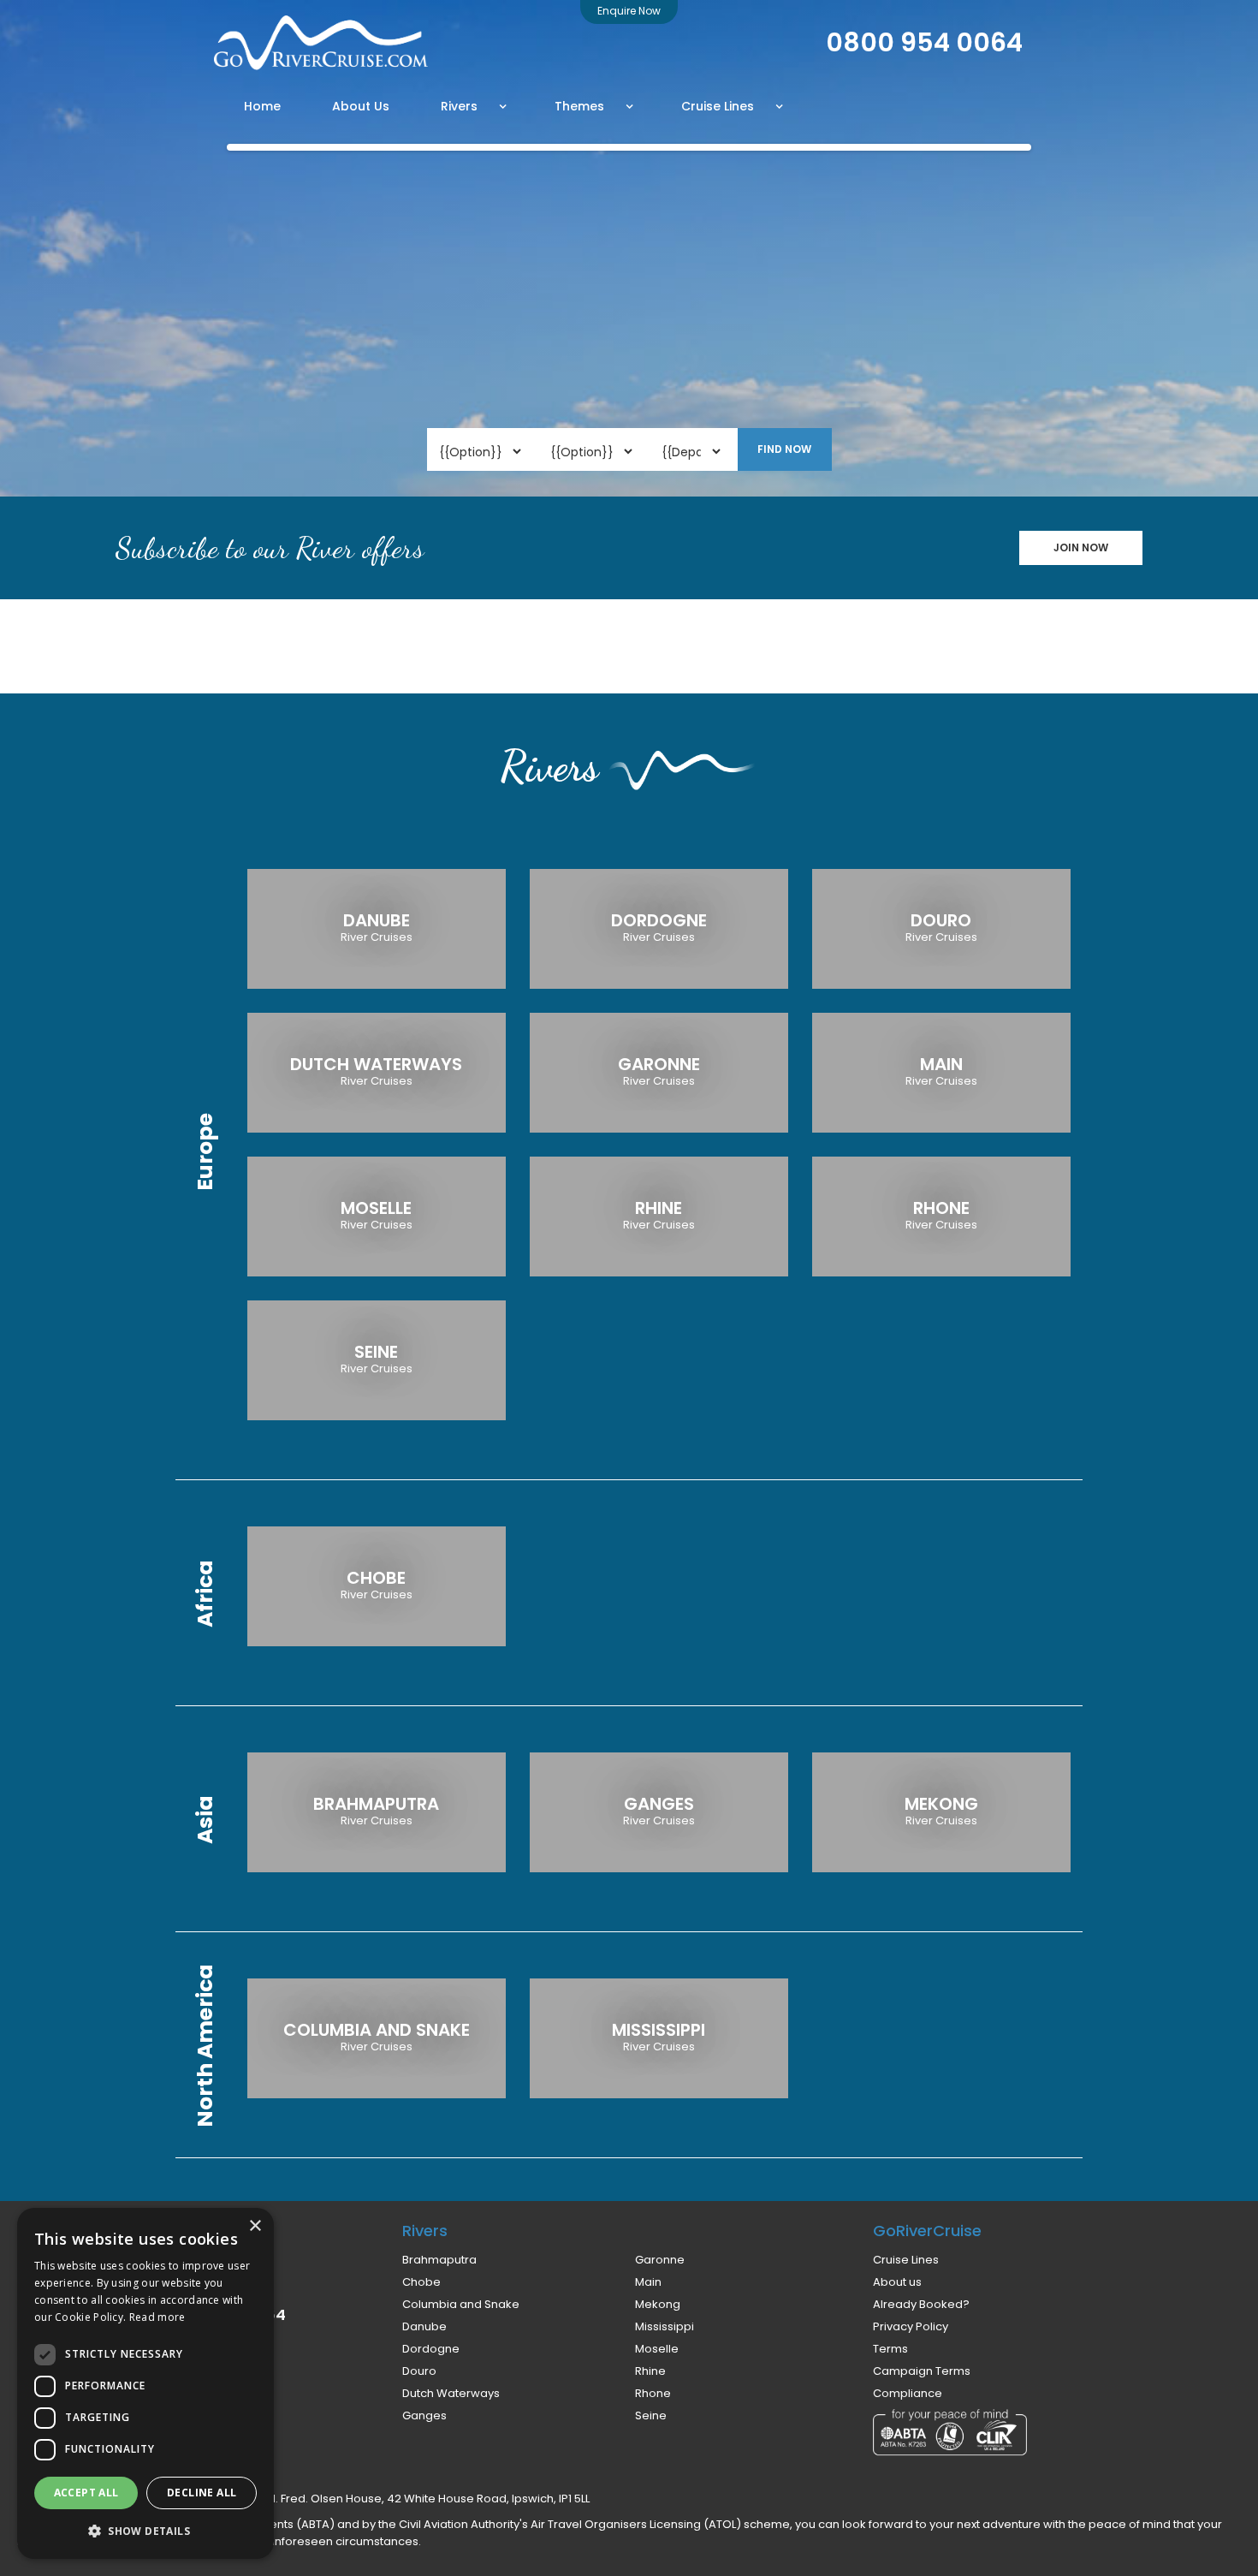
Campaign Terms (922, 2371)
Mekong (658, 2305)
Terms (890, 2349)
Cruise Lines (906, 2260)
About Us (361, 106)
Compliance (908, 2394)
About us (897, 2282)
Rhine (650, 2371)
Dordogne (431, 2349)
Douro (419, 2371)
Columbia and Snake (461, 2305)
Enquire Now (629, 11)
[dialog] (145, 2383)
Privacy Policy (911, 2327)
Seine (651, 2416)
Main (648, 2282)
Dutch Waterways (451, 2394)
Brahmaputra (439, 2260)
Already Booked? (921, 2305)
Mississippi (665, 2327)
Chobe (421, 2282)
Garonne (660, 2260)
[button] (474, 106)
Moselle (657, 2349)
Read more (157, 2317)
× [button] (255, 2226)
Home (262, 106)
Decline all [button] (202, 2493)
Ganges (424, 2416)
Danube (424, 2327)
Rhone (653, 2394)
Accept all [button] (86, 2493)
